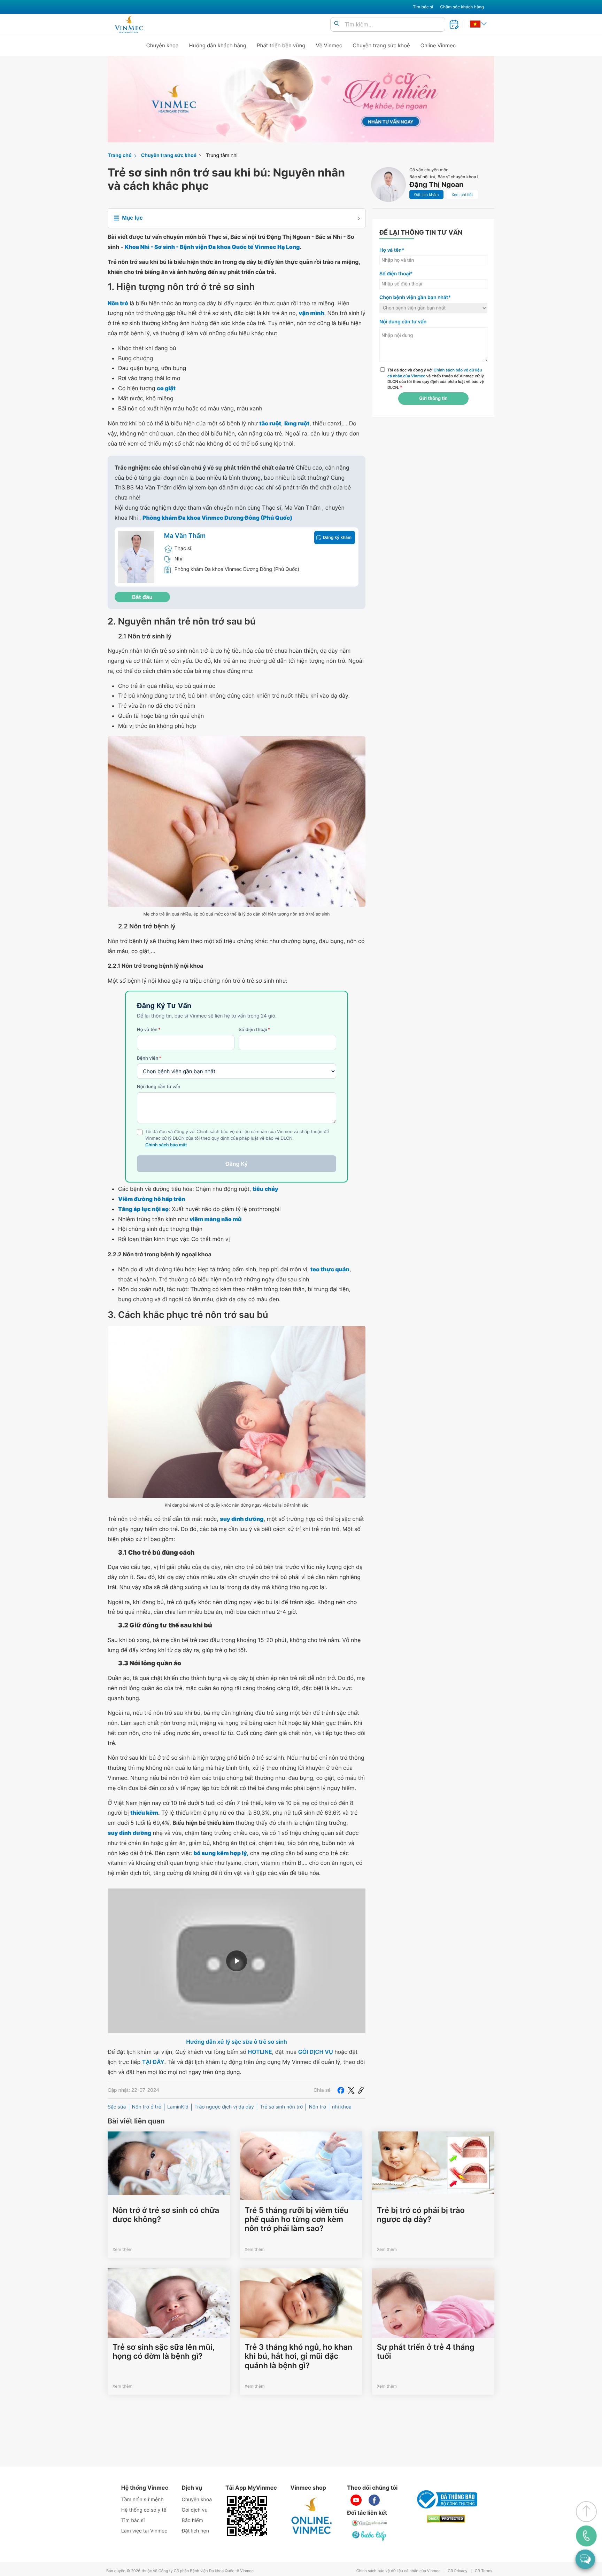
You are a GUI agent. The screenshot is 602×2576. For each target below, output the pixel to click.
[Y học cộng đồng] (370, 2523)
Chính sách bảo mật (166, 1145)
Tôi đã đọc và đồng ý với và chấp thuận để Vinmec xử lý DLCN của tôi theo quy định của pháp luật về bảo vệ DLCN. (436, 379)
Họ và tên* (392, 250)
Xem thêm (122, 2249)
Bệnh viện (149, 1058)
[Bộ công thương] (446, 2499)
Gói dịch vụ (195, 2510)
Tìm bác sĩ (423, 7)
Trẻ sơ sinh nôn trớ (281, 2107)
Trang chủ (120, 155)
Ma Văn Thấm (185, 536)
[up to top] (586, 2512)
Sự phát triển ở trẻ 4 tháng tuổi (426, 2352)
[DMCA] (446, 2519)
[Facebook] (341, 2090)
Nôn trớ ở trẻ (147, 2107)
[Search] (337, 24)
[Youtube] (356, 2500)
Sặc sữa (117, 2107)
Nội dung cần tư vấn (159, 1087)
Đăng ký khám (337, 537)
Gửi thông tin (433, 399)
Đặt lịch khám (426, 195)
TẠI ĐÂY (153, 2062)
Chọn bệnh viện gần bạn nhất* (415, 297)
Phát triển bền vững (281, 45)
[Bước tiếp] (370, 2536)
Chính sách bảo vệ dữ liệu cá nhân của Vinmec (399, 2571)
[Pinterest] (361, 2090)
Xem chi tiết (462, 195)
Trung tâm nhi (222, 155)
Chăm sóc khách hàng (462, 7)
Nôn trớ (317, 2107)
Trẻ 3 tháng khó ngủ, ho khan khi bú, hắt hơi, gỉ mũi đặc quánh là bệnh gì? (298, 2357)
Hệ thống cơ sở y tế (144, 2510)
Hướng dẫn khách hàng (218, 45)
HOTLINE (260, 2052)
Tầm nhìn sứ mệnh (142, 2500)
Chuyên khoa (163, 45)
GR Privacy (457, 2571)
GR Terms (484, 2571)
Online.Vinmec (438, 45)
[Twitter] (351, 2090)
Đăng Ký (237, 1164)
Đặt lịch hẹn (195, 2531)
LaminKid (178, 2107)
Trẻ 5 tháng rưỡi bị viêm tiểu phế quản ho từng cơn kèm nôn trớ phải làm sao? (296, 2220)
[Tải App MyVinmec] (247, 2516)
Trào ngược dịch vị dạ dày (224, 2107)
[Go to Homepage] (129, 24)
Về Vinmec (329, 45)
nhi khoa (342, 2107)
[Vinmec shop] (312, 2516)
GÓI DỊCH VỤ (316, 2052)
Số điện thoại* (396, 274)
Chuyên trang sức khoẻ (381, 45)
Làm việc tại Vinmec (144, 2531)
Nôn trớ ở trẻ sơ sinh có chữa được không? (166, 2215)
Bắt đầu (142, 597)
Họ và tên (149, 1030)
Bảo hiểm (192, 2520)
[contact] (586, 2536)
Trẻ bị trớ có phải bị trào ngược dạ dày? (421, 2215)
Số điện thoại (254, 1030)
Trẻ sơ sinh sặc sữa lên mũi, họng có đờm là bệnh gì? (163, 2352)
